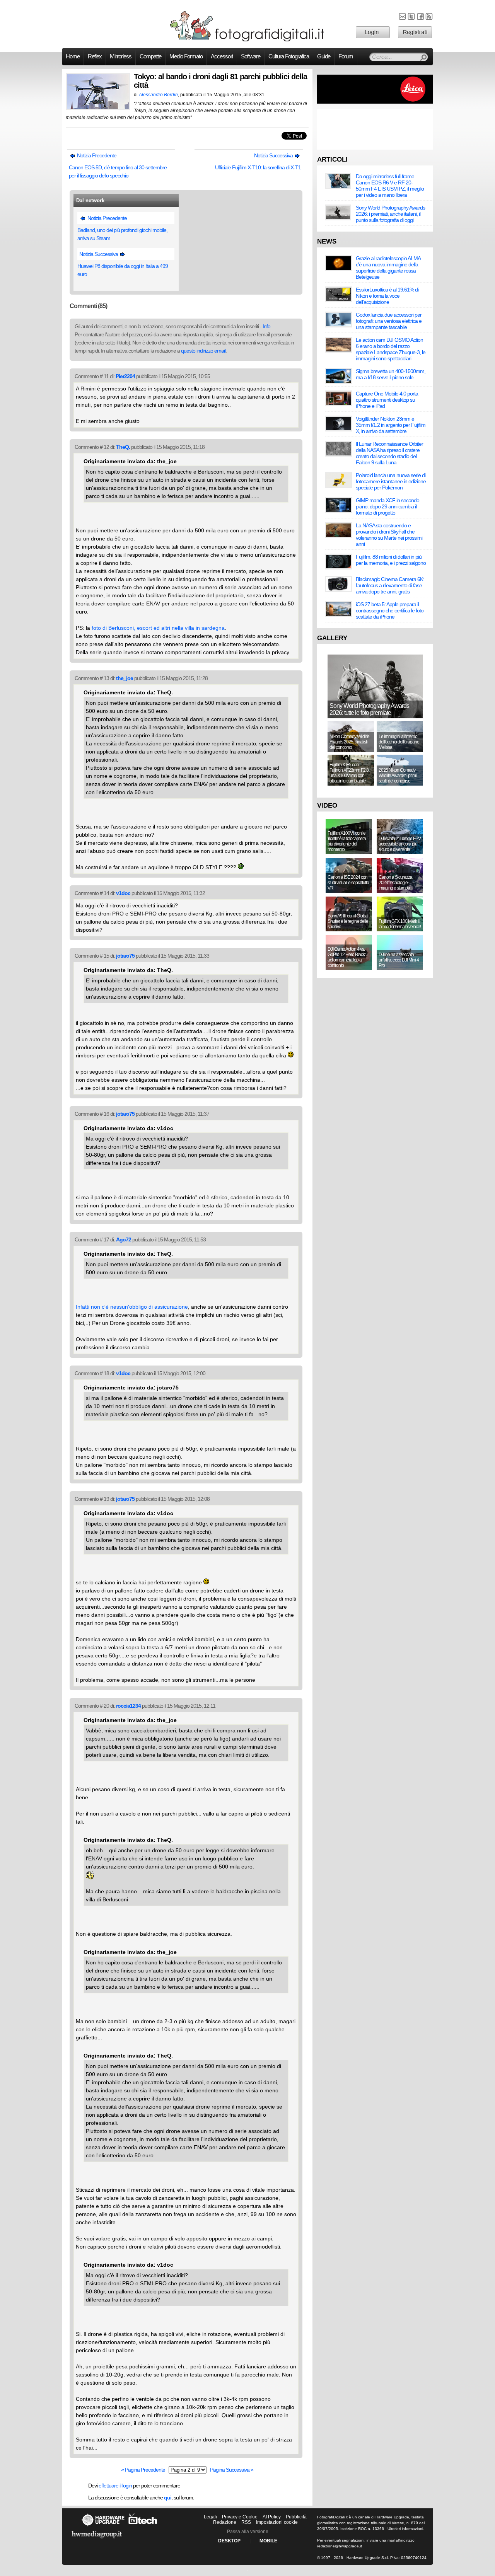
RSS (246, 2522)
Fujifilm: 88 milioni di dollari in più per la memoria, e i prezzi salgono (391, 560)
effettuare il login (115, 2486)
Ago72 (124, 1239)
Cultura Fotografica (289, 56)
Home (73, 56)
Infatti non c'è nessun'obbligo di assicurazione (132, 1307)
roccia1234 (128, 1706)
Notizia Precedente (96, 155)
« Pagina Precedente (143, 2470)
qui (168, 2498)
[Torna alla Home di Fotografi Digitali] (247, 40)
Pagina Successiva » (232, 2470)
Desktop (229, 2541)
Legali (210, 2517)
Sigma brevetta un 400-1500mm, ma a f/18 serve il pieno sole (391, 374)
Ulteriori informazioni (405, 2529)
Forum (346, 56)
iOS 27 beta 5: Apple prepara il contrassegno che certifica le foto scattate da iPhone (390, 610)
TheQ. (123, 447)
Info (266, 326)
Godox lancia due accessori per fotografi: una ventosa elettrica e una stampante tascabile (389, 321)
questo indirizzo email (203, 351)
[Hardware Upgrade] (103, 2526)
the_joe (125, 678)
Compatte (150, 56)
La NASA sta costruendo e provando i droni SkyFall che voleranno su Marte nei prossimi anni (389, 535)
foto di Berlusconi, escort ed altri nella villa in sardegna (158, 628)
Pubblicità (296, 2517)
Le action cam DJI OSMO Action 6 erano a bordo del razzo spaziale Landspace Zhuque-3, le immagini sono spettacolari (391, 349)
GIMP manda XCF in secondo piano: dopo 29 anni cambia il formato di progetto (387, 506)
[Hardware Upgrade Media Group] (97, 2540)
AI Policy (272, 2517)
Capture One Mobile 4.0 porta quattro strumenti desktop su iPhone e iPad (387, 400)
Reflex (95, 56)
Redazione (225, 2522)
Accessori (222, 56)
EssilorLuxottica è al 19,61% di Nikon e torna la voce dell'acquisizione (387, 296)
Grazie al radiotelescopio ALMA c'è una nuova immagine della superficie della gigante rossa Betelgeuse (388, 268)
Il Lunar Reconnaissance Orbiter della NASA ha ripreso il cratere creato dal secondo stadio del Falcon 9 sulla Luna (389, 453)
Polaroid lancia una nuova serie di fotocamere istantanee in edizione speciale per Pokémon (391, 481)
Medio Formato (186, 56)
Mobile (268, 2541)
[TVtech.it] (143, 2526)
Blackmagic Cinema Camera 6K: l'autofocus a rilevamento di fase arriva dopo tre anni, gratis (390, 585)
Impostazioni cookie (277, 2522)
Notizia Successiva (274, 155)
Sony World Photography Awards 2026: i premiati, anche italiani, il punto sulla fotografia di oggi (390, 214)
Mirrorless (121, 56)
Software (251, 56)
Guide (324, 56)
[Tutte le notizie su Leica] (375, 102)
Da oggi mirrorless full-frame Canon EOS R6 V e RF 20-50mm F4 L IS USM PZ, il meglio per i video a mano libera (390, 186)
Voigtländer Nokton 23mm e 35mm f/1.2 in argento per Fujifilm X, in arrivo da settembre (391, 425)
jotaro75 (125, 956)
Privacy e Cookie (240, 2517)
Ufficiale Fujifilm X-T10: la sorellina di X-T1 (258, 167)
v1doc (123, 893)
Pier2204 (125, 376)
